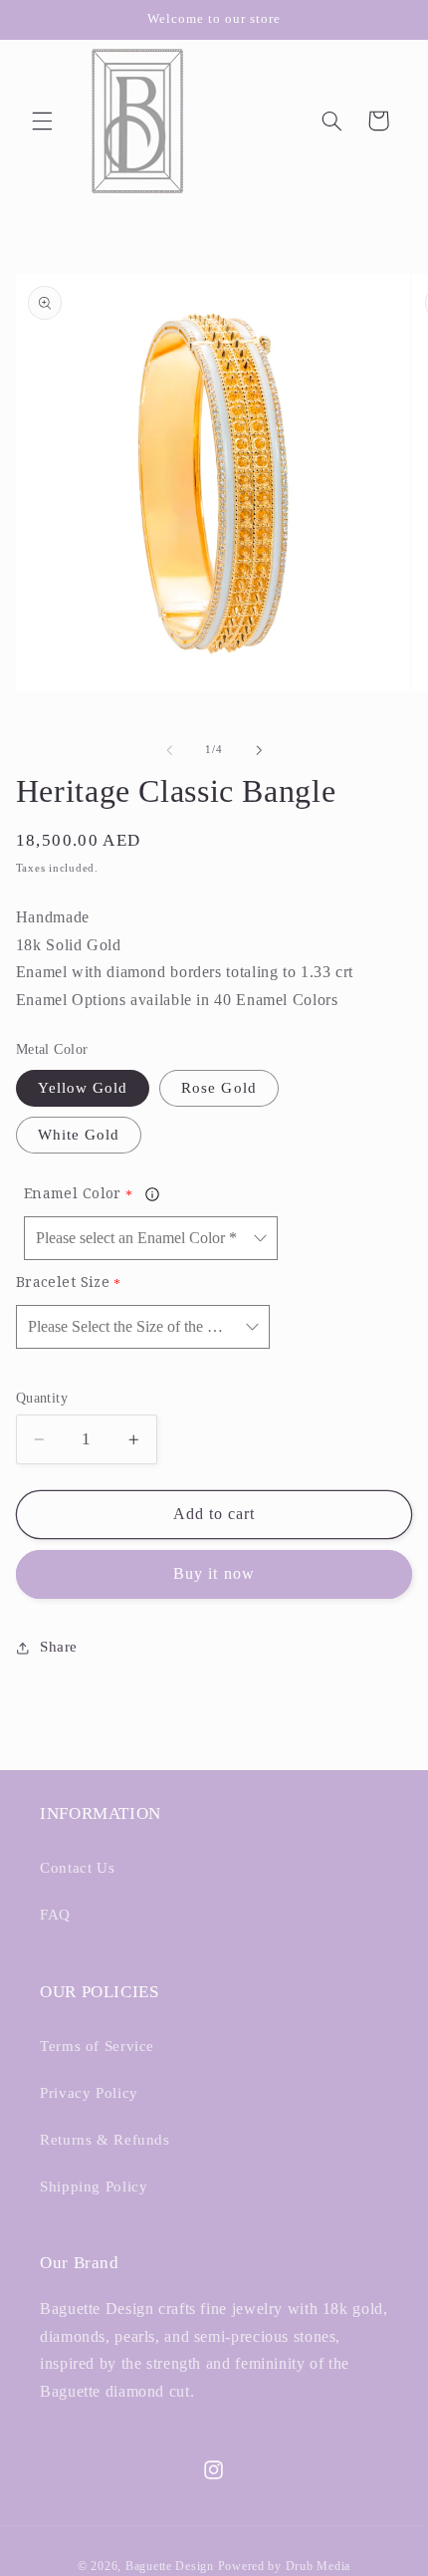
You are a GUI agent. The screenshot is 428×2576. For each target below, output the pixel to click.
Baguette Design (170, 2566)
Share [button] (59, 1647)
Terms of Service (97, 2046)
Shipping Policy (94, 2187)
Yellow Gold (83, 1088)
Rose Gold (218, 1088)
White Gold (79, 1135)
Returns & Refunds (105, 2140)
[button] (42, 121)
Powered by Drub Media (284, 2566)
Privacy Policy (89, 2093)
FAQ (55, 1915)
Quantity (42, 1398)
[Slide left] (169, 750)
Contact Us (77, 1868)
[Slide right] (259, 750)
